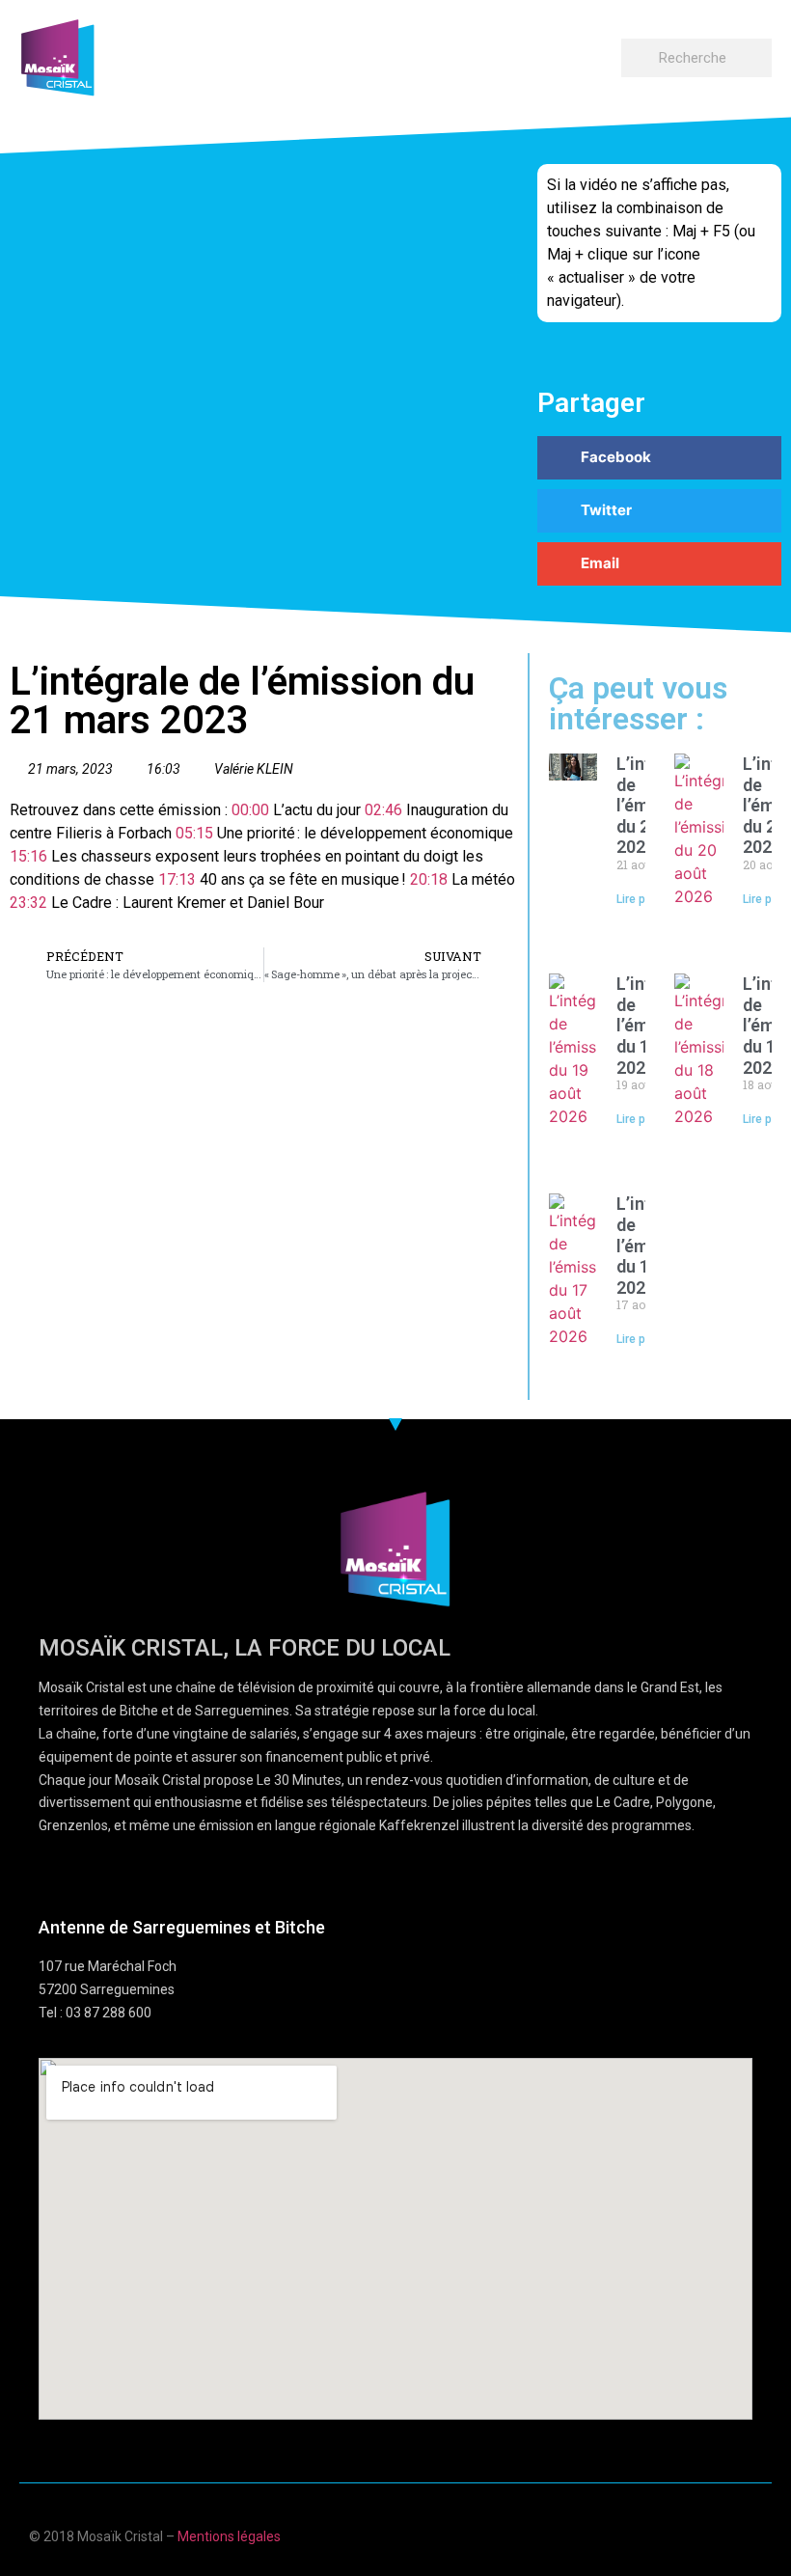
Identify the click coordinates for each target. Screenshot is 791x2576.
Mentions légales (229, 2536)
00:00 (250, 810)
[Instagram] (755, 2534)
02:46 (383, 810)
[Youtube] (680, 2534)
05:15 (194, 833)
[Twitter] (717, 2534)
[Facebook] (642, 2534)
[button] (603, 54)
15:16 (28, 856)
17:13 (177, 879)
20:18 (429, 879)
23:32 (28, 903)
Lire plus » (643, 899)
